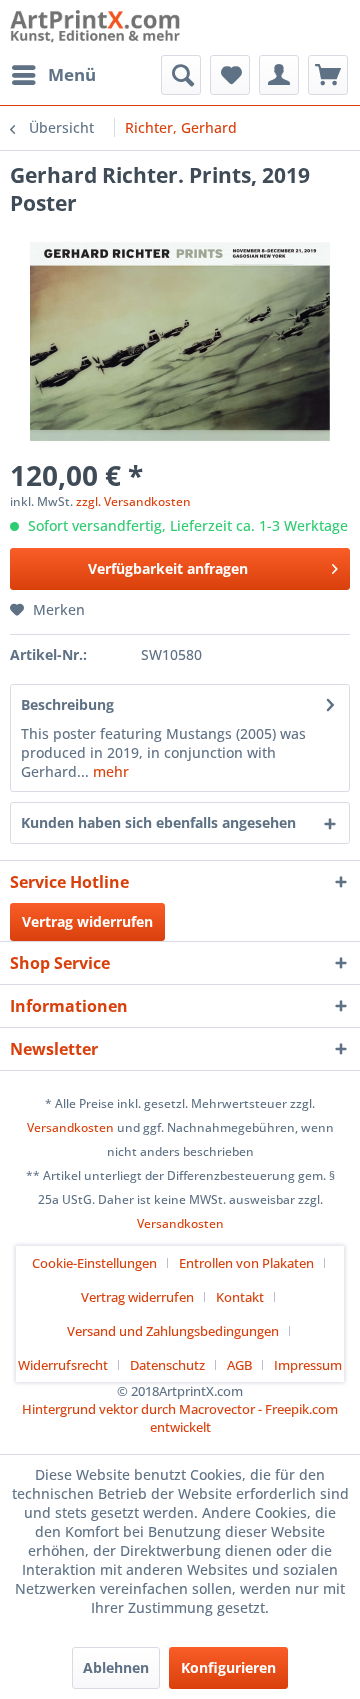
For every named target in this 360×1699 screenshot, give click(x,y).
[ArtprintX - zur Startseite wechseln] (95, 27)
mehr (109, 771)
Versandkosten (70, 1127)
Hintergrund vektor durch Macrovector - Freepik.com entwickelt (180, 1418)
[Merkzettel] (230, 75)
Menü (72, 74)
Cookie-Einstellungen (94, 1263)
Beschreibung (67, 704)
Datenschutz (167, 1365)
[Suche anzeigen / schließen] (181, 75)
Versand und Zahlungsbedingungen (173, 1331)
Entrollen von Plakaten (246, 1263)
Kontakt (240, 1297)
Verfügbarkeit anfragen (168, 568)
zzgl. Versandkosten (133, 501)
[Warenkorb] (328, 75)
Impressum (308, 1365)
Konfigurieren (228, 1667)
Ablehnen (116, 1667)
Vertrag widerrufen (87, 921)
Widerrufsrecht (63, 1365)
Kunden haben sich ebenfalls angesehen (158, 822)
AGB (239, 1365)
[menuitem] (53, 75)
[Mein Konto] (279, 75)
